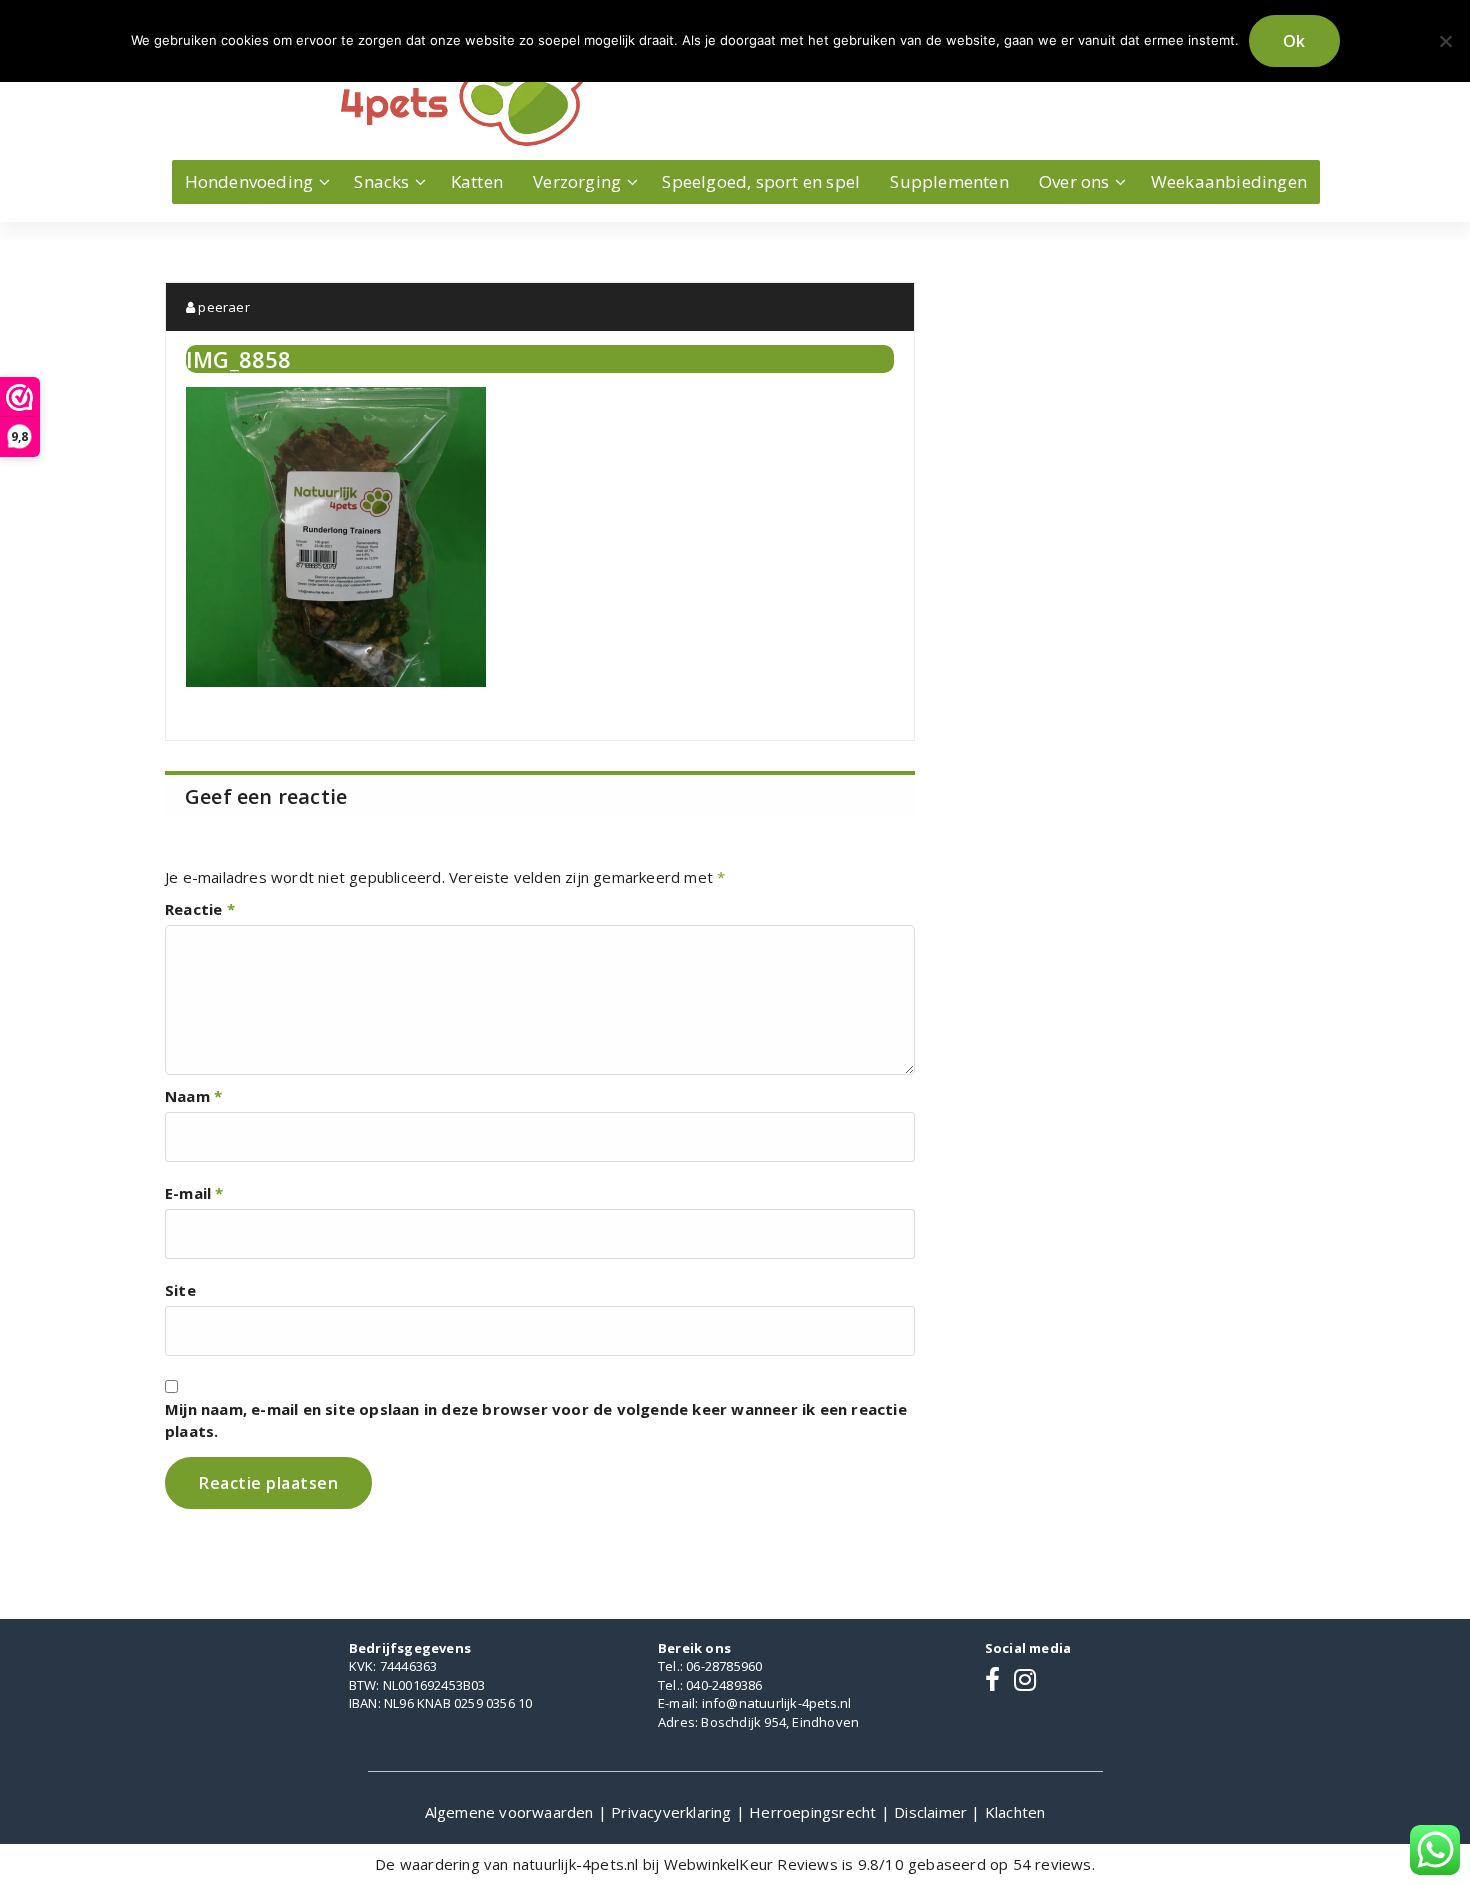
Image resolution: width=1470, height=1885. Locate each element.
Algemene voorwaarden (511, 1812)
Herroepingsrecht (814, 1812)
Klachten (1015, 1812)
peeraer (222, 307)
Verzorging (577, 181)
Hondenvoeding (249, 181)
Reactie (200, 909)
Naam (193, 1096)
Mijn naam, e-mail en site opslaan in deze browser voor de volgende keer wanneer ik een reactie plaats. (536, 1420)
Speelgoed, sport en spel (761, 181)
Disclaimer (932, 1812)
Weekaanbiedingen (1229, 181)
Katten (477, 181)
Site (180, 1290)
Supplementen (949, 181)
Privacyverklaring (673, 1812)
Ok (1294, 41)
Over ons (1074, 181)
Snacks (381, 181)
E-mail (194, 1193)
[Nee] (1445, 41)
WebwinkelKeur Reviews (751, 1864)
